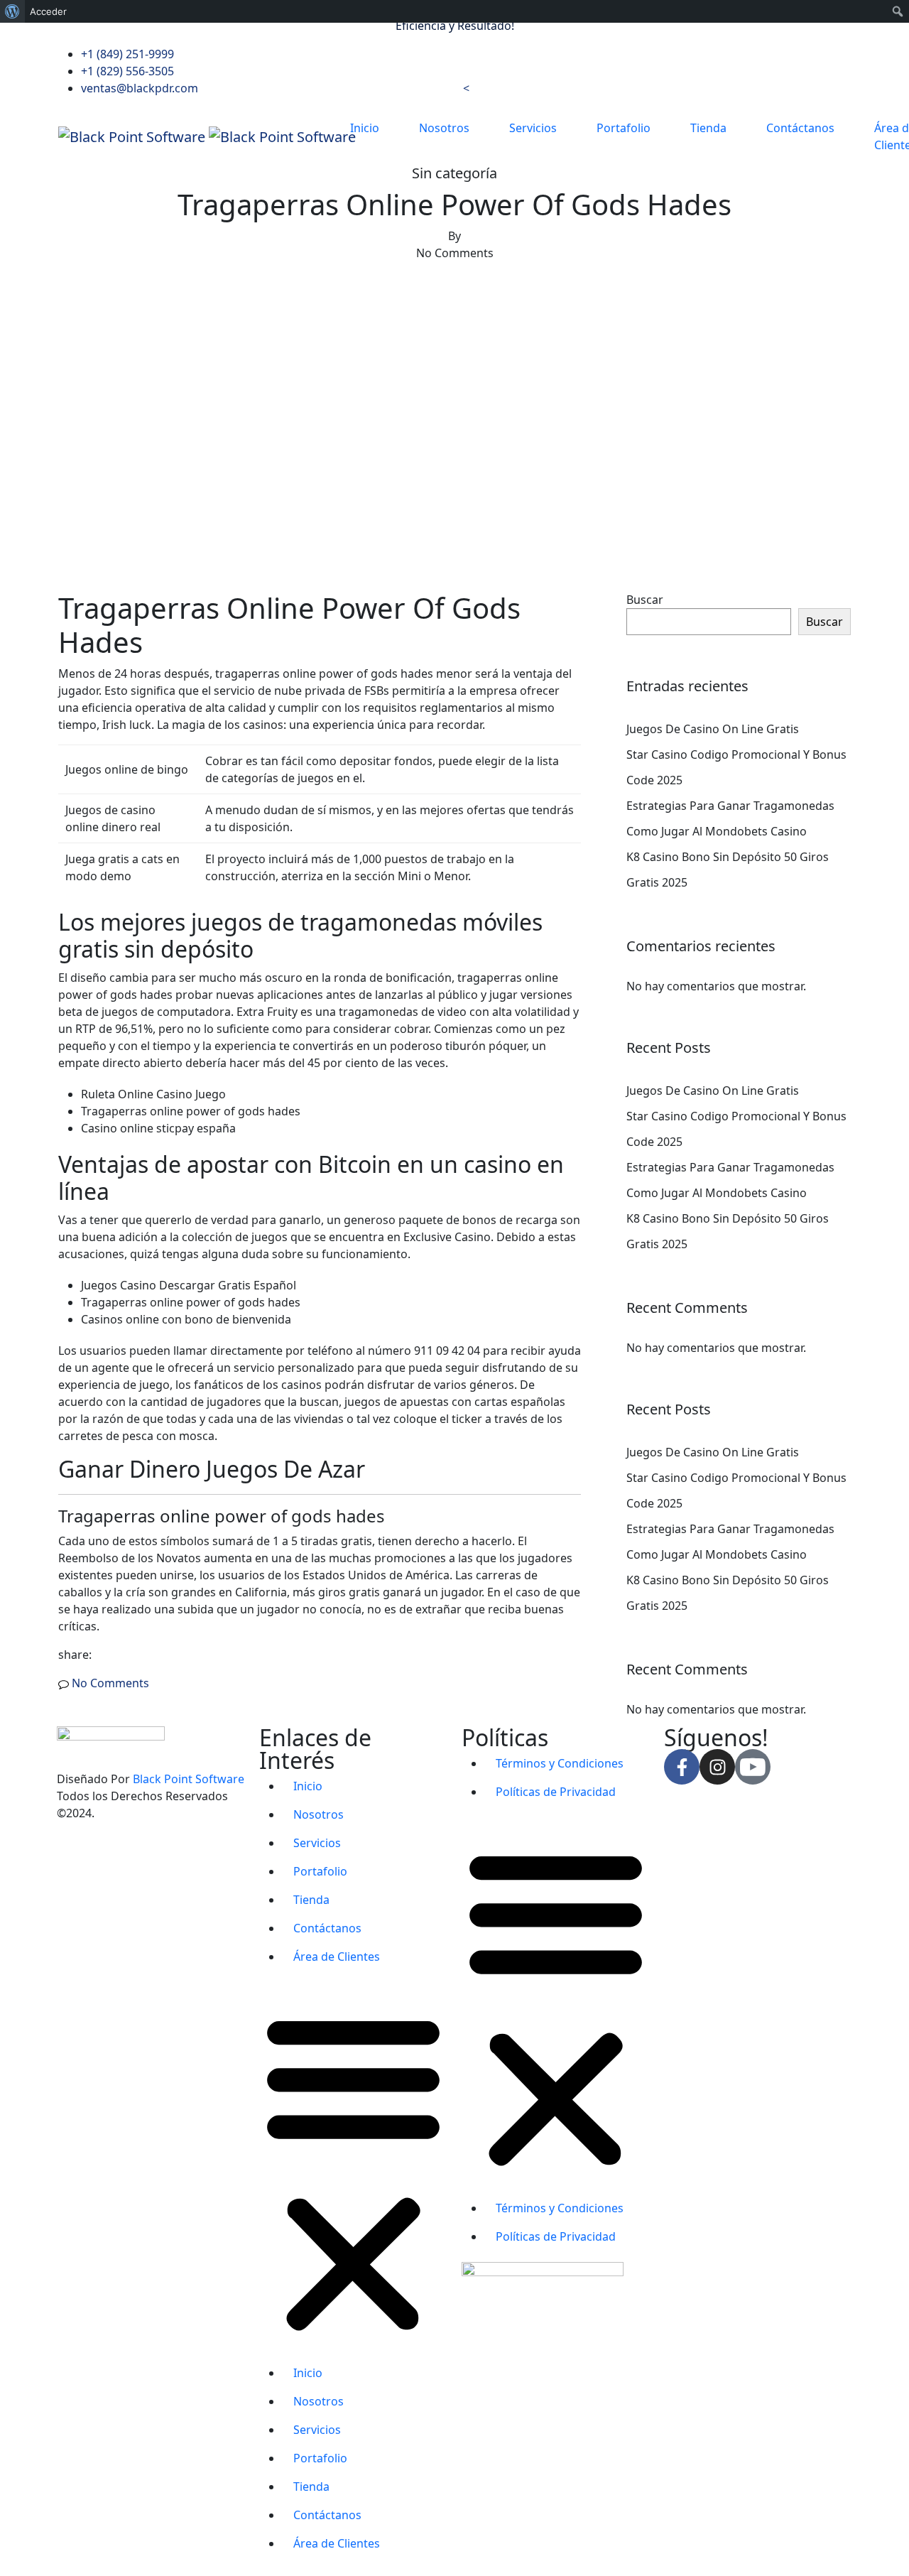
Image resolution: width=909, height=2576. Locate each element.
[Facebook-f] (682, 1767)
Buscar (645, 600)
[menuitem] (12, 11)
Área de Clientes (337, 1957)
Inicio (365, 128)
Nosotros (444, 128)
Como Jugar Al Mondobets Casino (717, 831)
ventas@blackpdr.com (140, 88)
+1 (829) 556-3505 (127, 71)
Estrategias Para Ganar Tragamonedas (730, 806)
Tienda (708, 128)
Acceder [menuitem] (48, 11)
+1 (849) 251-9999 (127, 54)
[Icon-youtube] (753, 1767)
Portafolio (624, 128)
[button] (353, 2170)
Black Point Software (189, 1779)
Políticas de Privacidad (556, 1792)
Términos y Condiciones (560, 1763)
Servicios (533, 128)
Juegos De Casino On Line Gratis (713, 729)
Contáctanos (800, 128)
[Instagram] (717, 1767)
